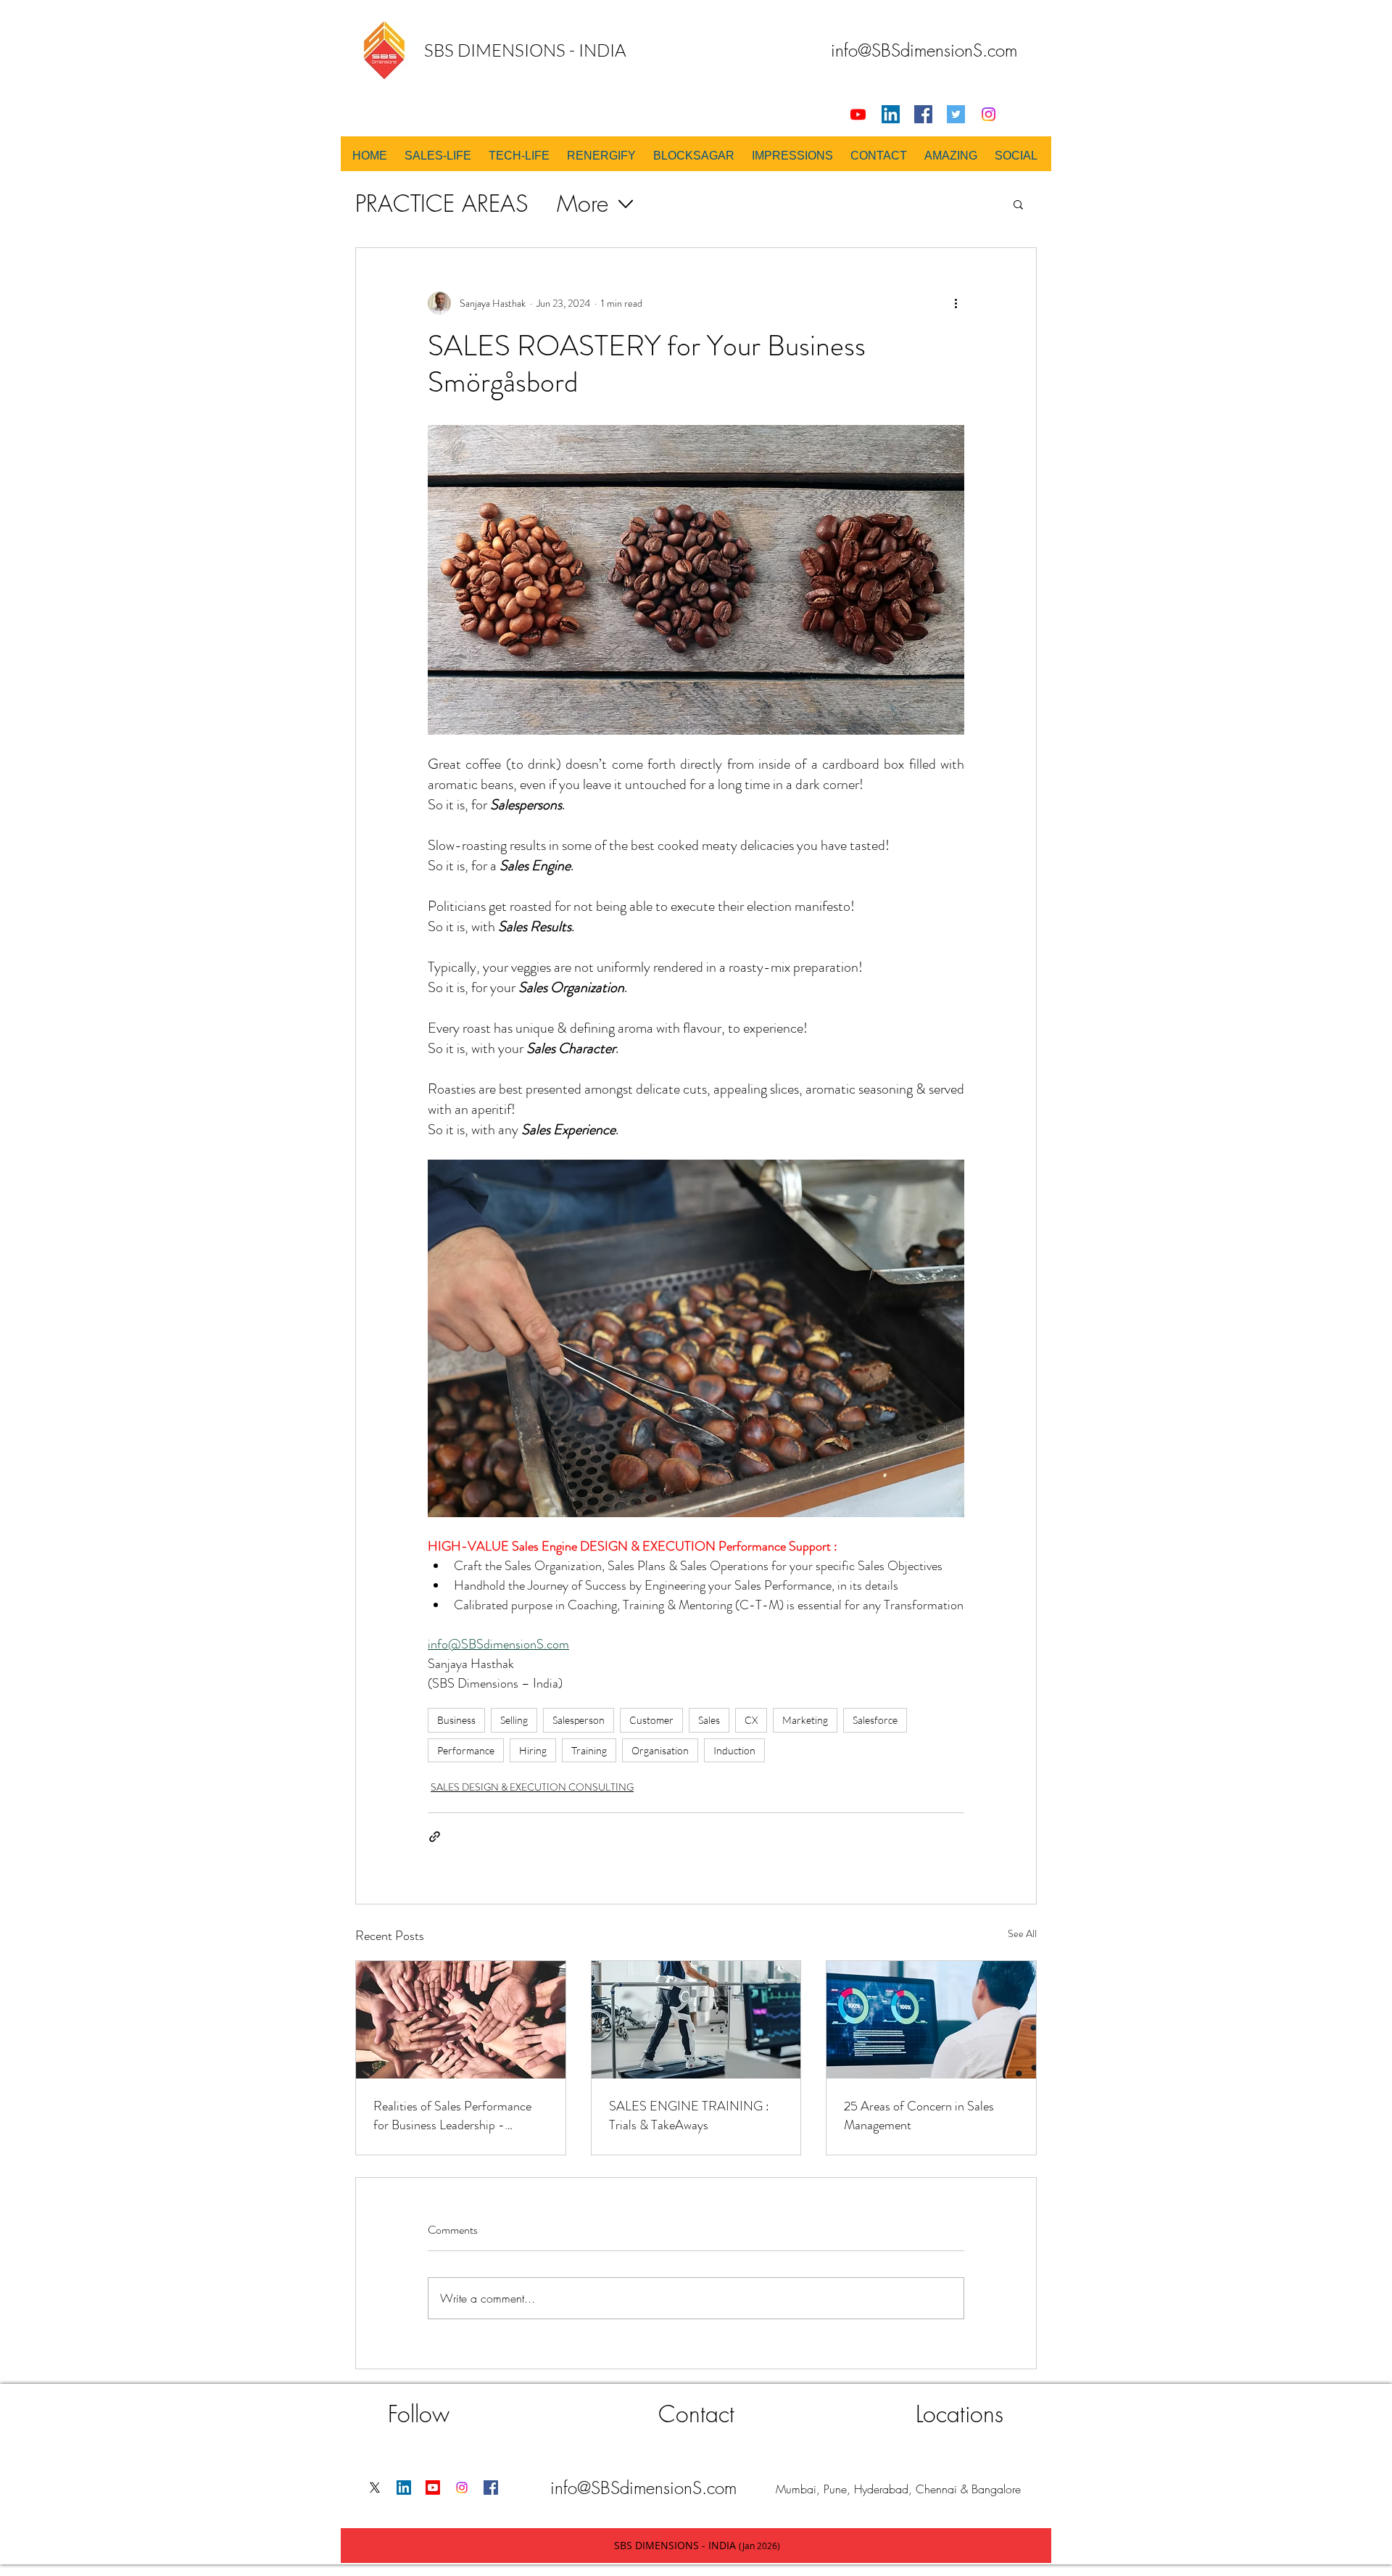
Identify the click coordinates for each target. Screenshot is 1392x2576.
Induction (734, 1750)
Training (589, 1750)
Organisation (660, 1750)
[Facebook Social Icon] (923, 114)
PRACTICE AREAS (442, 203)
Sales (709, 1720)
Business (456, 1720)
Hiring (533, 1750)
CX (751, 1720)
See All (1022, 1933)
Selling (514, 1720)
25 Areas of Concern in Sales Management (919, 2115)
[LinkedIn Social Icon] (891, 114)
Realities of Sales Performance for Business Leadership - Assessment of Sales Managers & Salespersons (458, 2115)
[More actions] (956, 303)
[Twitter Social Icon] (956, 114)
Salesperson (579, 1720)
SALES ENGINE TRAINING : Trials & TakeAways (689, 2115)
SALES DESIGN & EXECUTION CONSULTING (532, 1787)
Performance (466, 1750)
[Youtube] (858, 114)
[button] (1018, 204)
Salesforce (875, 1720)
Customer (651, 1720)
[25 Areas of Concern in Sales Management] (931, 2020)
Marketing (805, 1720)
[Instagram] (989, 114)
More (583, 203)
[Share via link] (435, 1837)
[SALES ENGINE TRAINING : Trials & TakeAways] (696, 2020)
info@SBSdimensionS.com (924, 50)
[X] (375, 2488)
